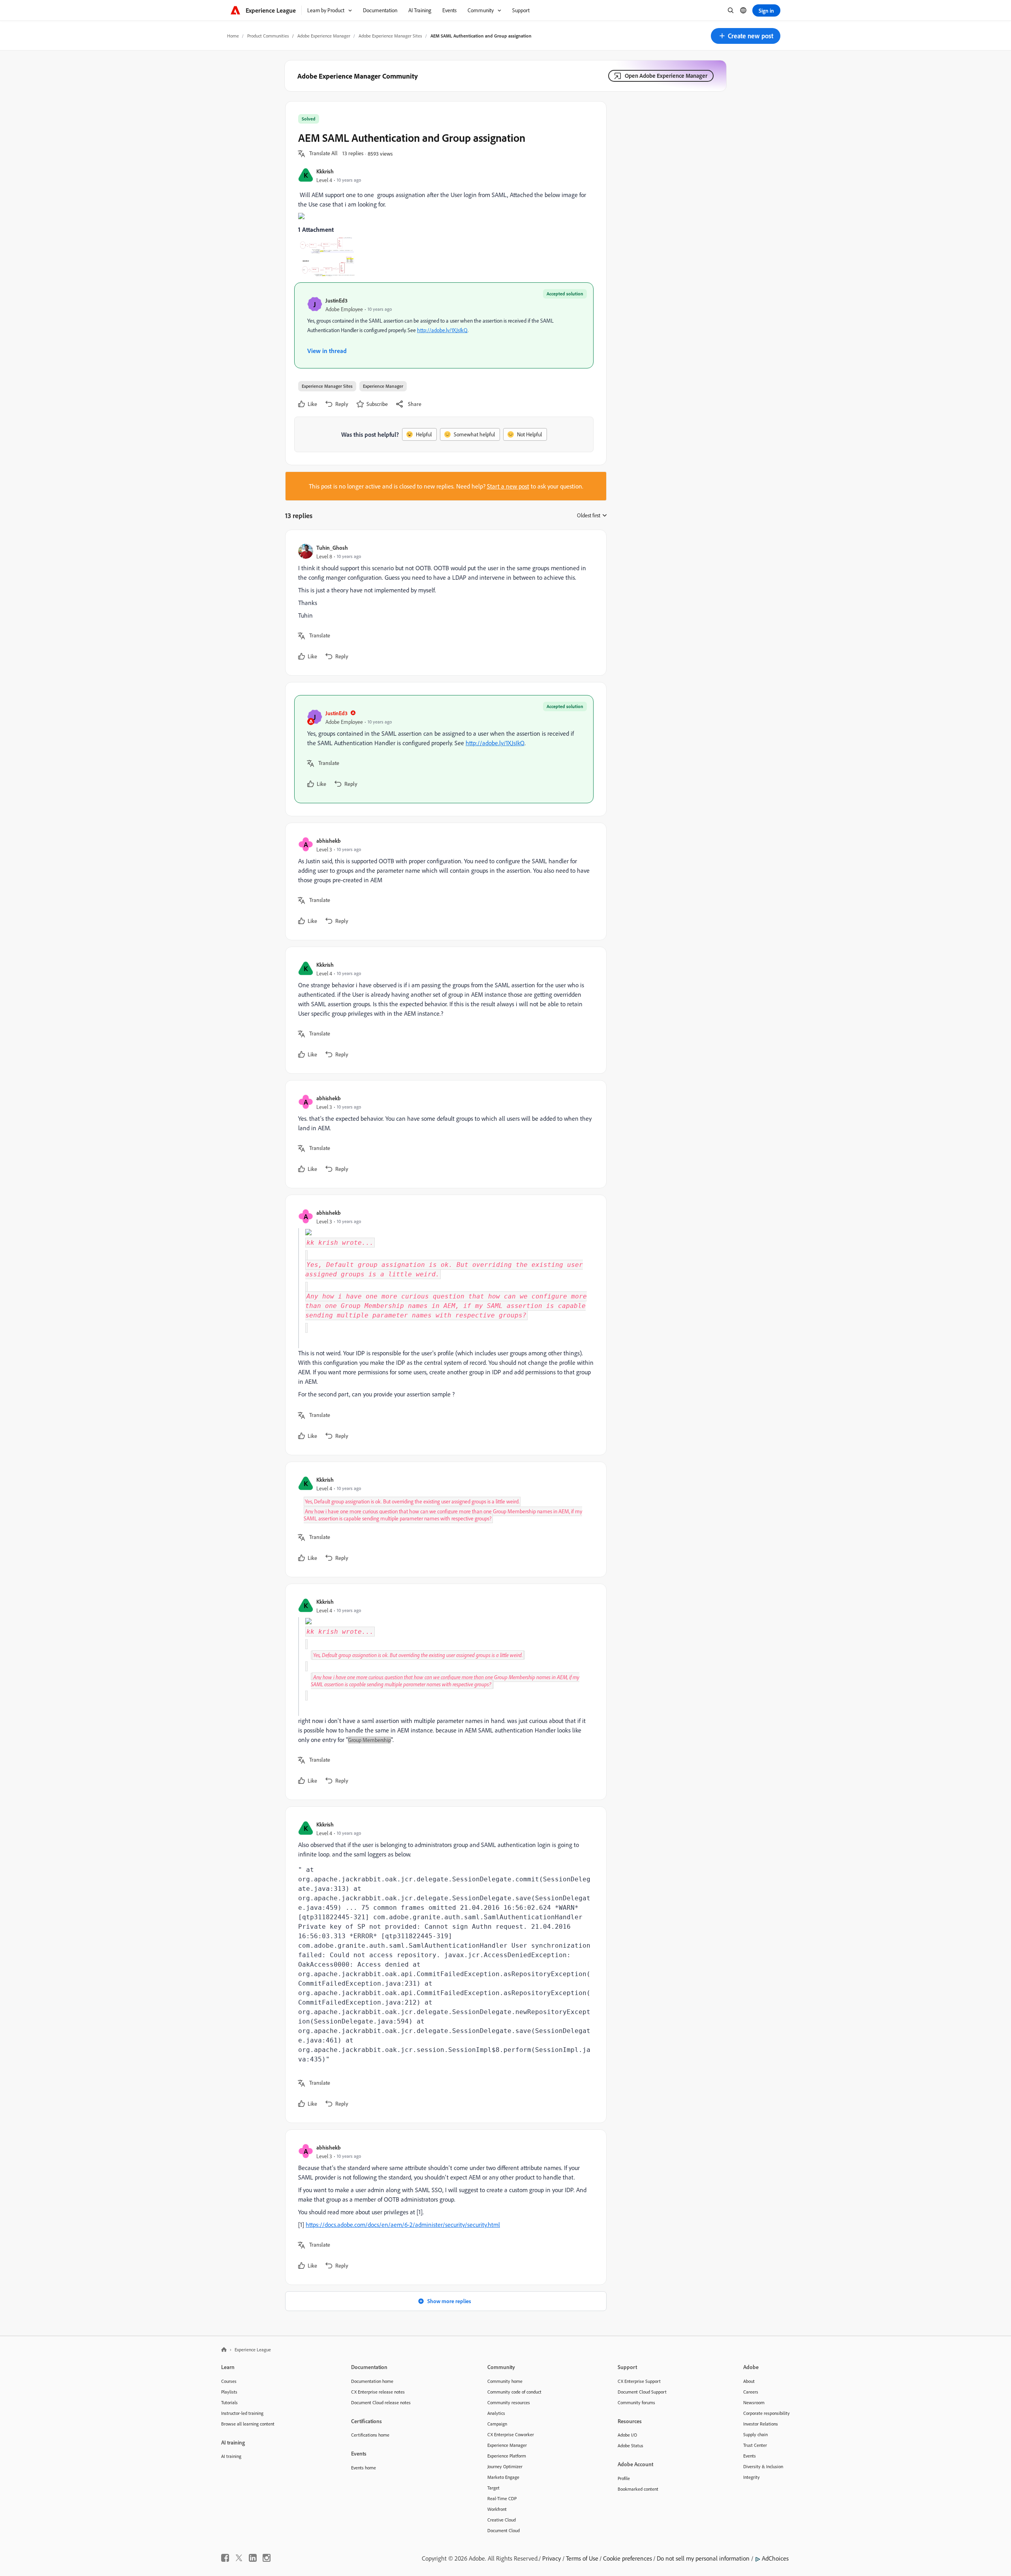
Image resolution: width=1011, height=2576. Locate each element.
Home (233, 36)
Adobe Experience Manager (324, 36)
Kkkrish (325, 171)
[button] (746, 36)
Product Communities (268, 36)
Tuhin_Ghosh (332, 548)
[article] (444, 603)
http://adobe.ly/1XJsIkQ (442, 330)
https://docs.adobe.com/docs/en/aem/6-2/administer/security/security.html (403, 2225)
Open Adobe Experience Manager (666, 76)
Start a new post (508, 486)
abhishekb (329, 841)
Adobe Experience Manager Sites (390, 36)
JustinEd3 (336, 300)
